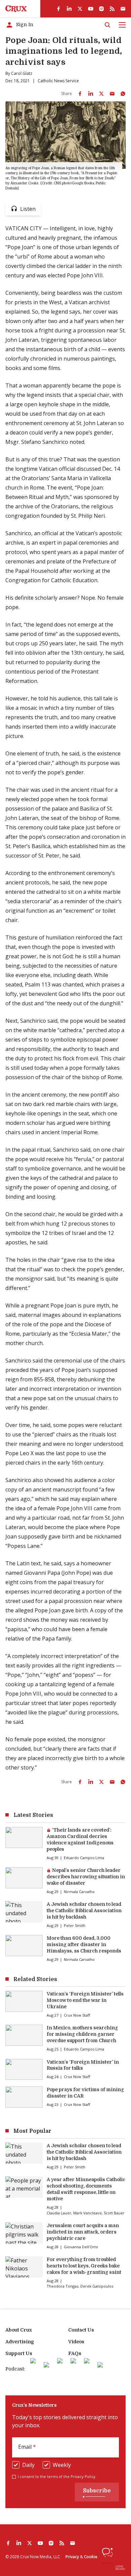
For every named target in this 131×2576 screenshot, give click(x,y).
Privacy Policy (83, 2476)
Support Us (19, 2353)
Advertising (20, 2342)
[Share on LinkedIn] (91, 94)
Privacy (72, 2557)
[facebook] (58, 9)
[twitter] (80, 9)
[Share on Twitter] (101, 94)
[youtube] (91, 9)
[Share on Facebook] (80, 94)
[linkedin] (69, 9)
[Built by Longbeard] (120, 2568)
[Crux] (16, 9)
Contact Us (81, 2330)
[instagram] (101, 9)
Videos (76, 2342)
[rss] (112, 9)
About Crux (19, 2330)
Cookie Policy (97, 2557)
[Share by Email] (112, 94)
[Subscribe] (123, 9)
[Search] (107, 25)
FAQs (75, 2353)
